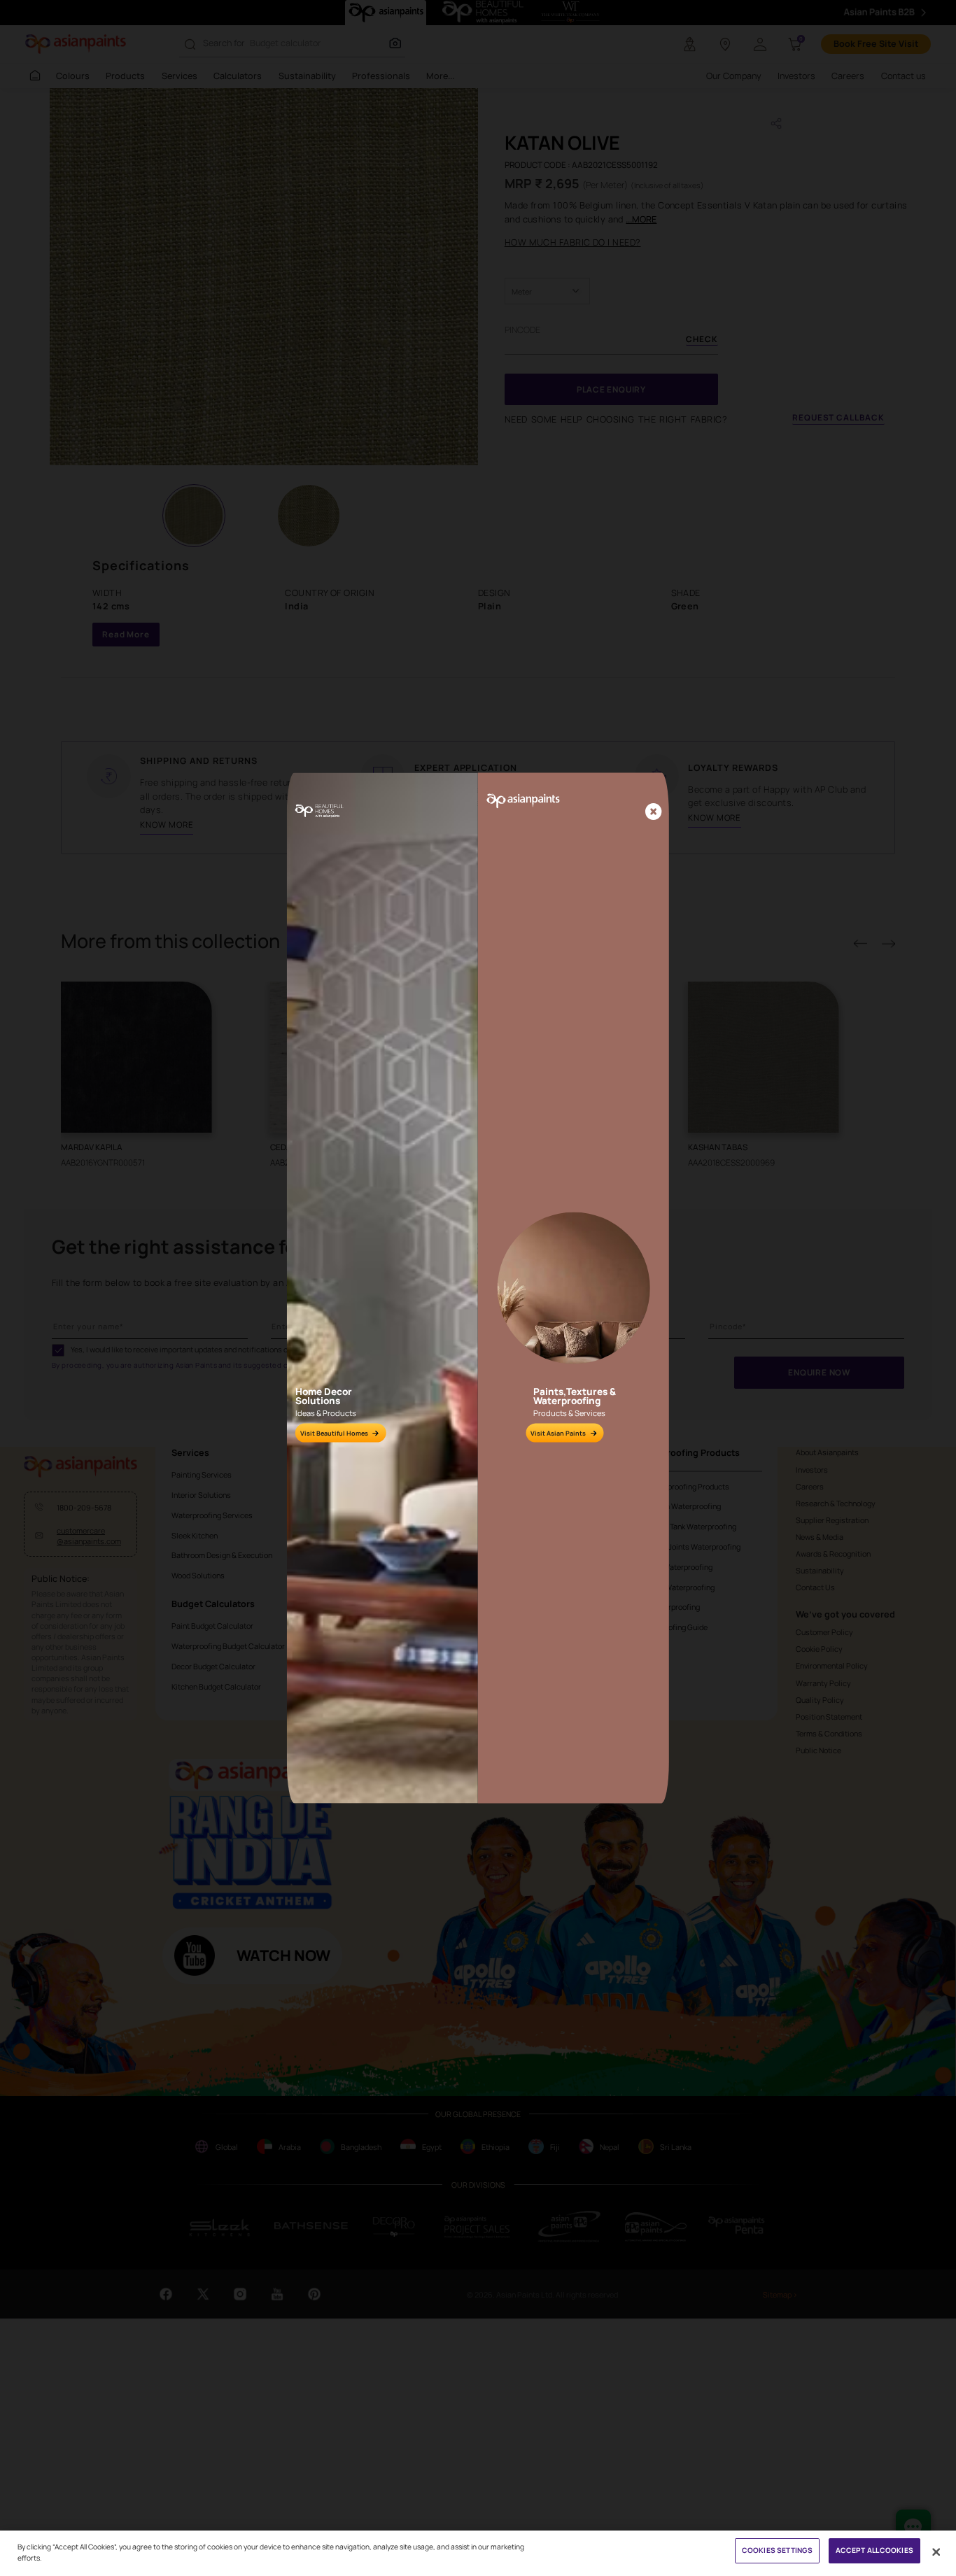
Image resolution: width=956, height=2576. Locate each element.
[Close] (654, 813)
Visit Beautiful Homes (334, 1433)
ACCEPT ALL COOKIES (874, 2550)
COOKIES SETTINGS (777, 2550)
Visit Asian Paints (558, 1433)
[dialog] (478, 1288)
